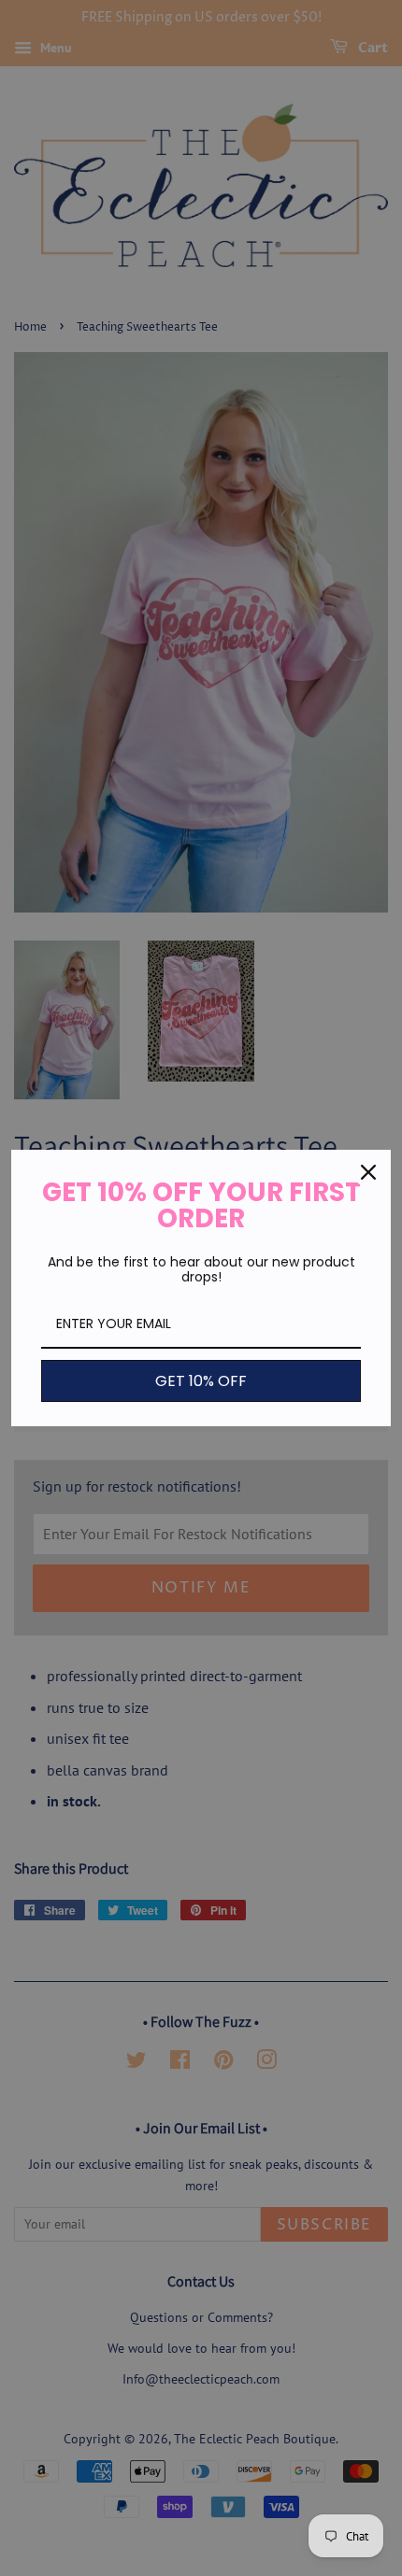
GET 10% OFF (201, 1381)
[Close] (368, 1172)
